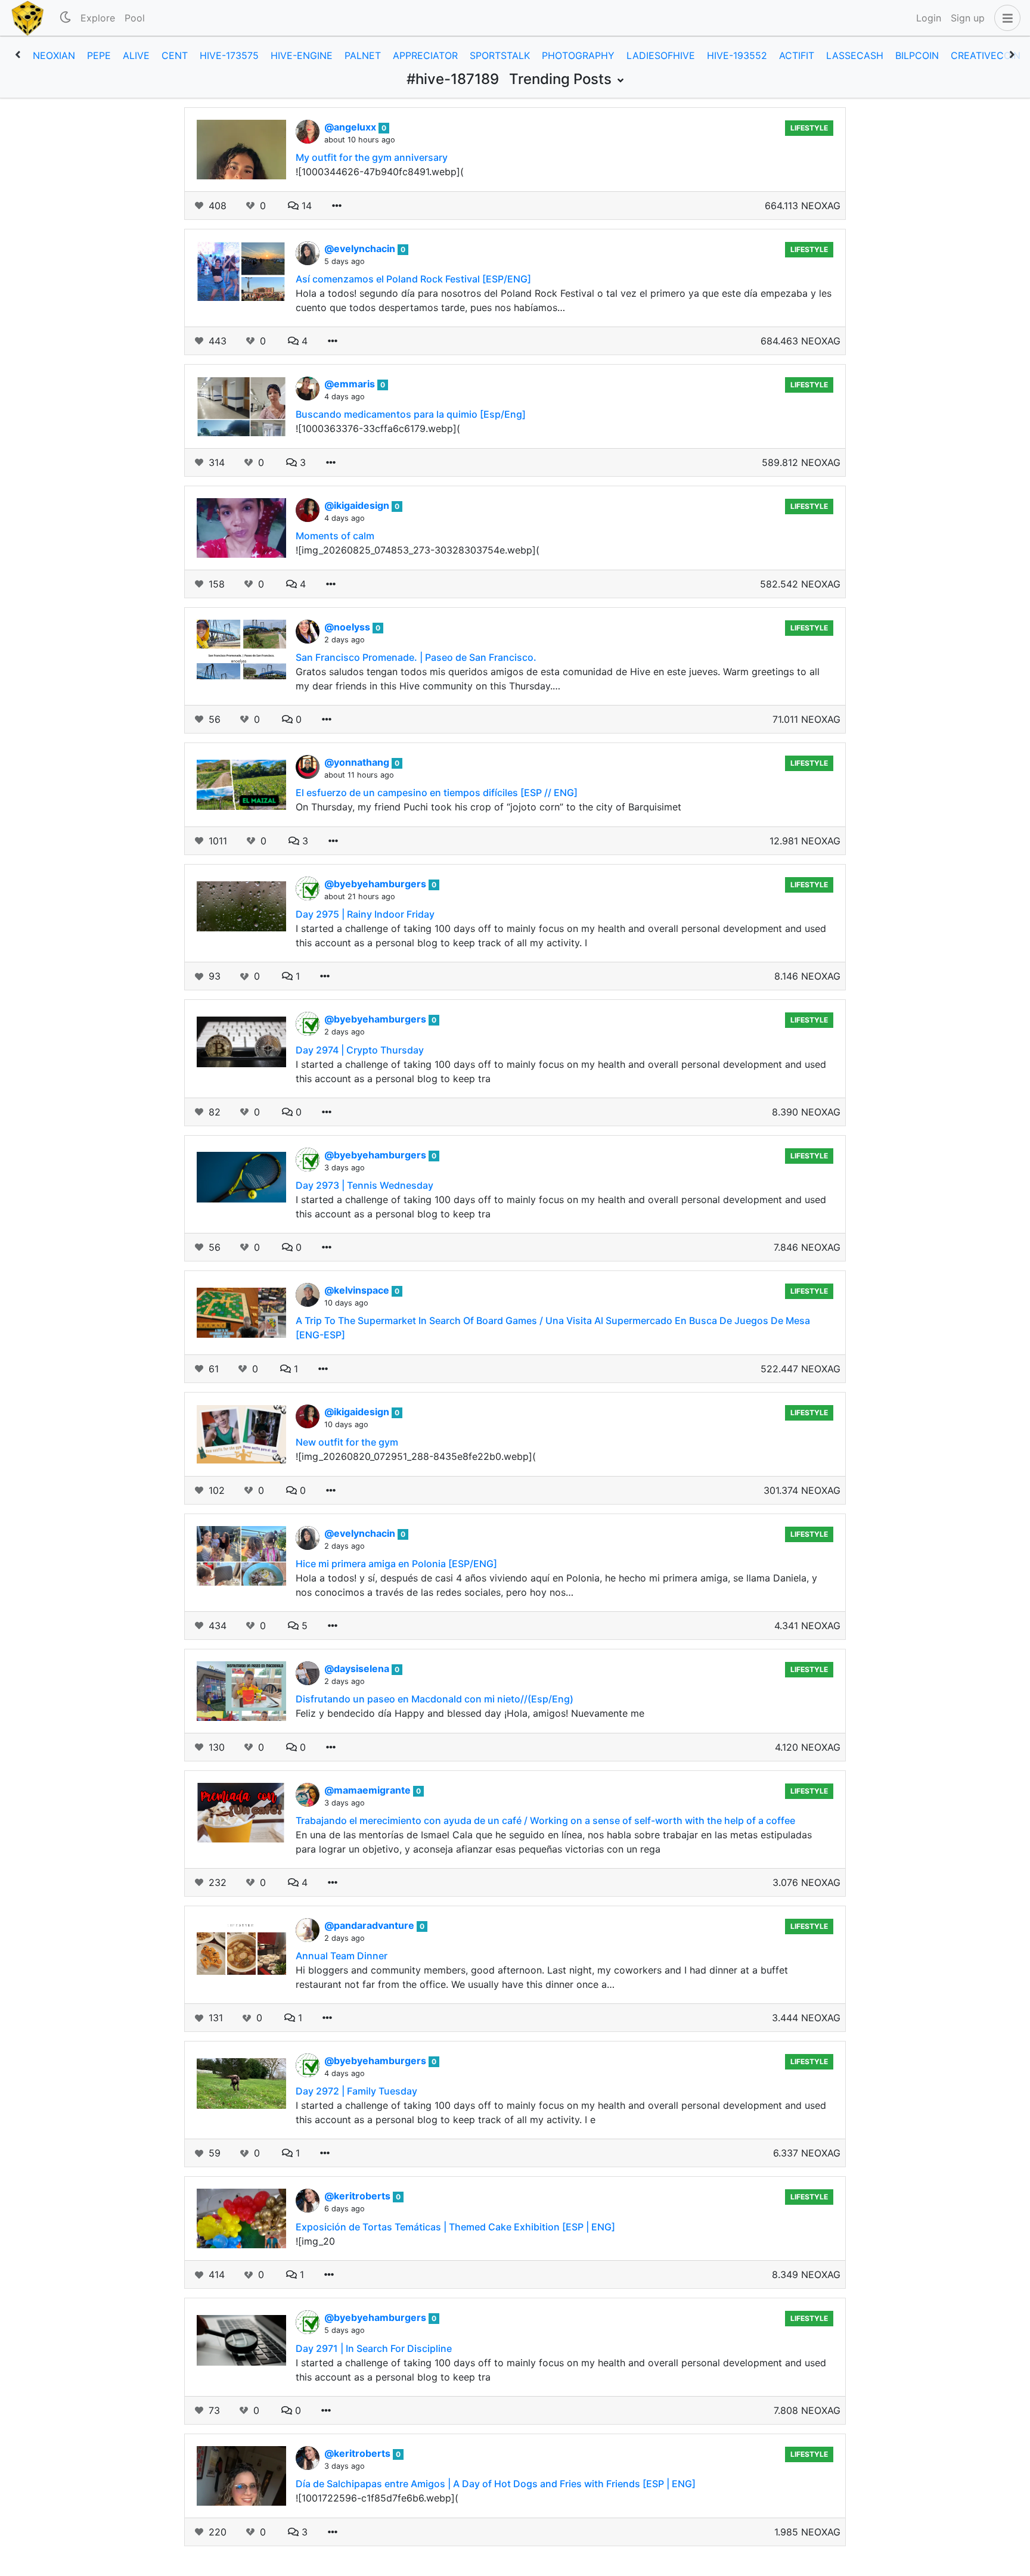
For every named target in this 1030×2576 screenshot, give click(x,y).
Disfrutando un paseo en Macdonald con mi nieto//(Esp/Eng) (435, 1699)
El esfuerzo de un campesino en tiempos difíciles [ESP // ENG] (437, 793)
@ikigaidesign (358, 505)
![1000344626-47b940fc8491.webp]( (380, 172)
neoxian (54, 55)
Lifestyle (809, 128)
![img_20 (315, 2241)
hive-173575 (229, 55)
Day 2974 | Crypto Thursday (360, 1050)
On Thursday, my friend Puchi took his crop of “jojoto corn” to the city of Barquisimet (488, 807)
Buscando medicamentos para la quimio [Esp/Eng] (411, 414)
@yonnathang (358, 762)
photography (578, 55)
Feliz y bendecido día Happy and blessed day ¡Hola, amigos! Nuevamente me (470, 1713)
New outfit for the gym (347, 1442)
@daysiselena (358, 1668)
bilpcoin (917, 55)
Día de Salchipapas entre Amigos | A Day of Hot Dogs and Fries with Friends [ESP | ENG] (496, 2484)
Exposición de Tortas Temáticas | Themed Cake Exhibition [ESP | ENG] (455, 2227)
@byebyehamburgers (376, 884)
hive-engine (302, 55)
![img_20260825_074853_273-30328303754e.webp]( (418, 550)
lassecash (855, 55)
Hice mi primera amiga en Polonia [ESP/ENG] (396, 1564)
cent (175, 55)
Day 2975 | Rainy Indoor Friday (365, 914)
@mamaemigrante (369, 1790)
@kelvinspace (358, 1290)
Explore (98, 18)
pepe (99, 55)
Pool (135, 18)
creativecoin (986, 55)
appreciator (425, 55)
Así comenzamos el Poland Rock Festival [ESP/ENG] (413, 279)
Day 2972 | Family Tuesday (356, 2091)
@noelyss (348, 627)
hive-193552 (737, 55)
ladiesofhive (661, 55)
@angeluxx (351, 127)
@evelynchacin (361, 248)
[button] (1005, 18)
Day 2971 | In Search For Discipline (374, 2348)
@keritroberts (359, 2196)
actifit (797, 55)
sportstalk (500, 55)
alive (136, 55)
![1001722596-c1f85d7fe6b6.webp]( (377, 2498)
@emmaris (351, 384)
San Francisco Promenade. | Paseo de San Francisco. (416, 657)
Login (929, 18)
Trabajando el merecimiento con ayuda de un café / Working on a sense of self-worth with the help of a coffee (545, 1820)
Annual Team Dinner (342, 1956)
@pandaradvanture (370, 1925)
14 (305, 206)
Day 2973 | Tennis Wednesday (364, 1185)
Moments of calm (335, 536)
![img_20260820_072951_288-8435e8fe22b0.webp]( (416, 1456)
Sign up (968, 18)
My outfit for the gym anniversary (372, 157)
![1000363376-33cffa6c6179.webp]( (378, 428)
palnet (363, 55)
